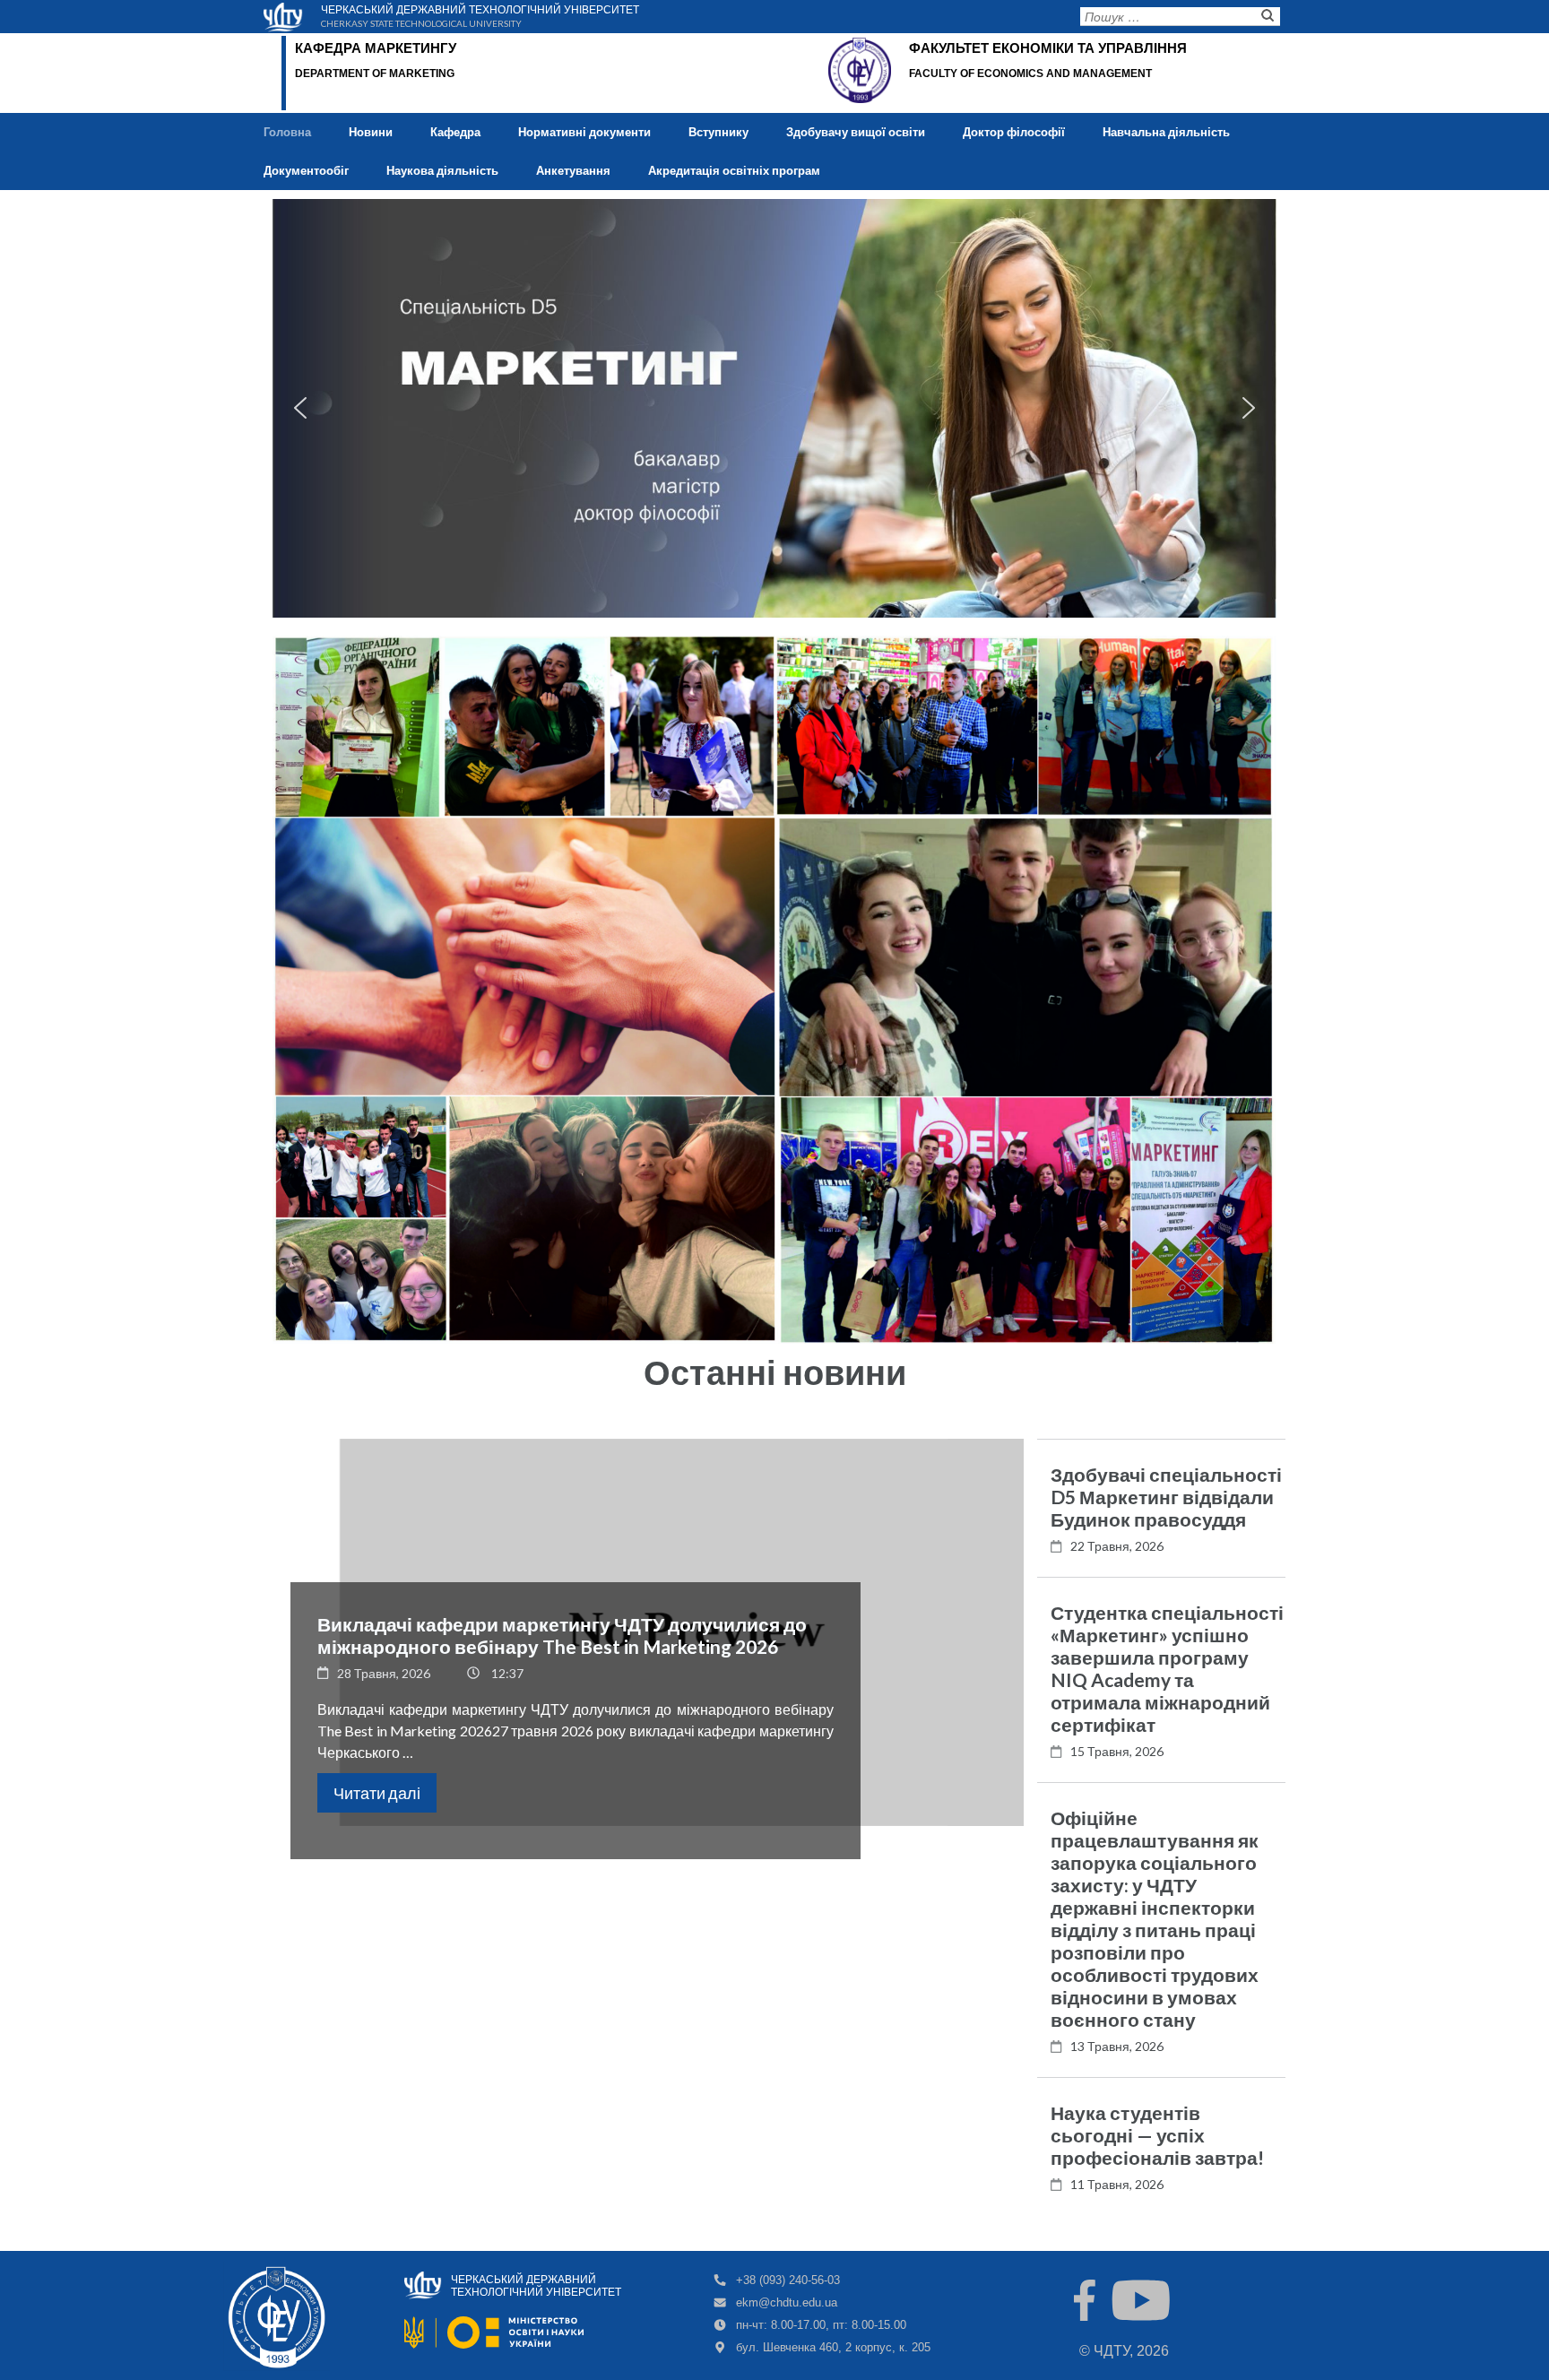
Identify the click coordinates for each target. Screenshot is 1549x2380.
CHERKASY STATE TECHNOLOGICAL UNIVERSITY (421, 22)
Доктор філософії (1014, 132)
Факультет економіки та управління (1048, 48)
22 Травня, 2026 (1117, 1546)
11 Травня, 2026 (1117, 2184)
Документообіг (306, 170)
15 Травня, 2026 (1117, 1751)
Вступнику (718, 132)
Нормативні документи (584, 132)
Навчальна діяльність (1166, 132)
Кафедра (455, 132)
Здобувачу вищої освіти (856, 132)
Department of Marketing (375, 74)
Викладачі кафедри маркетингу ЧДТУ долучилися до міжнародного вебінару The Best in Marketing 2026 (562, 1635)
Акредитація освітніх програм (734, 170)
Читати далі (377, 1793)
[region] (774, 408)
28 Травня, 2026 (384, 1673)
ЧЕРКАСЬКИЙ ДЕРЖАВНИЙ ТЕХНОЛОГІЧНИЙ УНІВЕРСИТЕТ (480, 8)
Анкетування (573, 170)
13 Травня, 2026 (1117, 2046)
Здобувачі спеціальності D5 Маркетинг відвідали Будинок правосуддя (1166, 1497)
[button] (300, 408)
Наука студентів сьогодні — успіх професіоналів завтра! (1157, 2135)
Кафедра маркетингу (376, 48)
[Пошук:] (1166, 20)
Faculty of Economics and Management (1030, 74)
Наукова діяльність (442, 170)
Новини (371, 132)
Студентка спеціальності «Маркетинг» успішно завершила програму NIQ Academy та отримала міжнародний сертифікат (1167, 1668)
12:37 (507, 1673)
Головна (287, 132)
